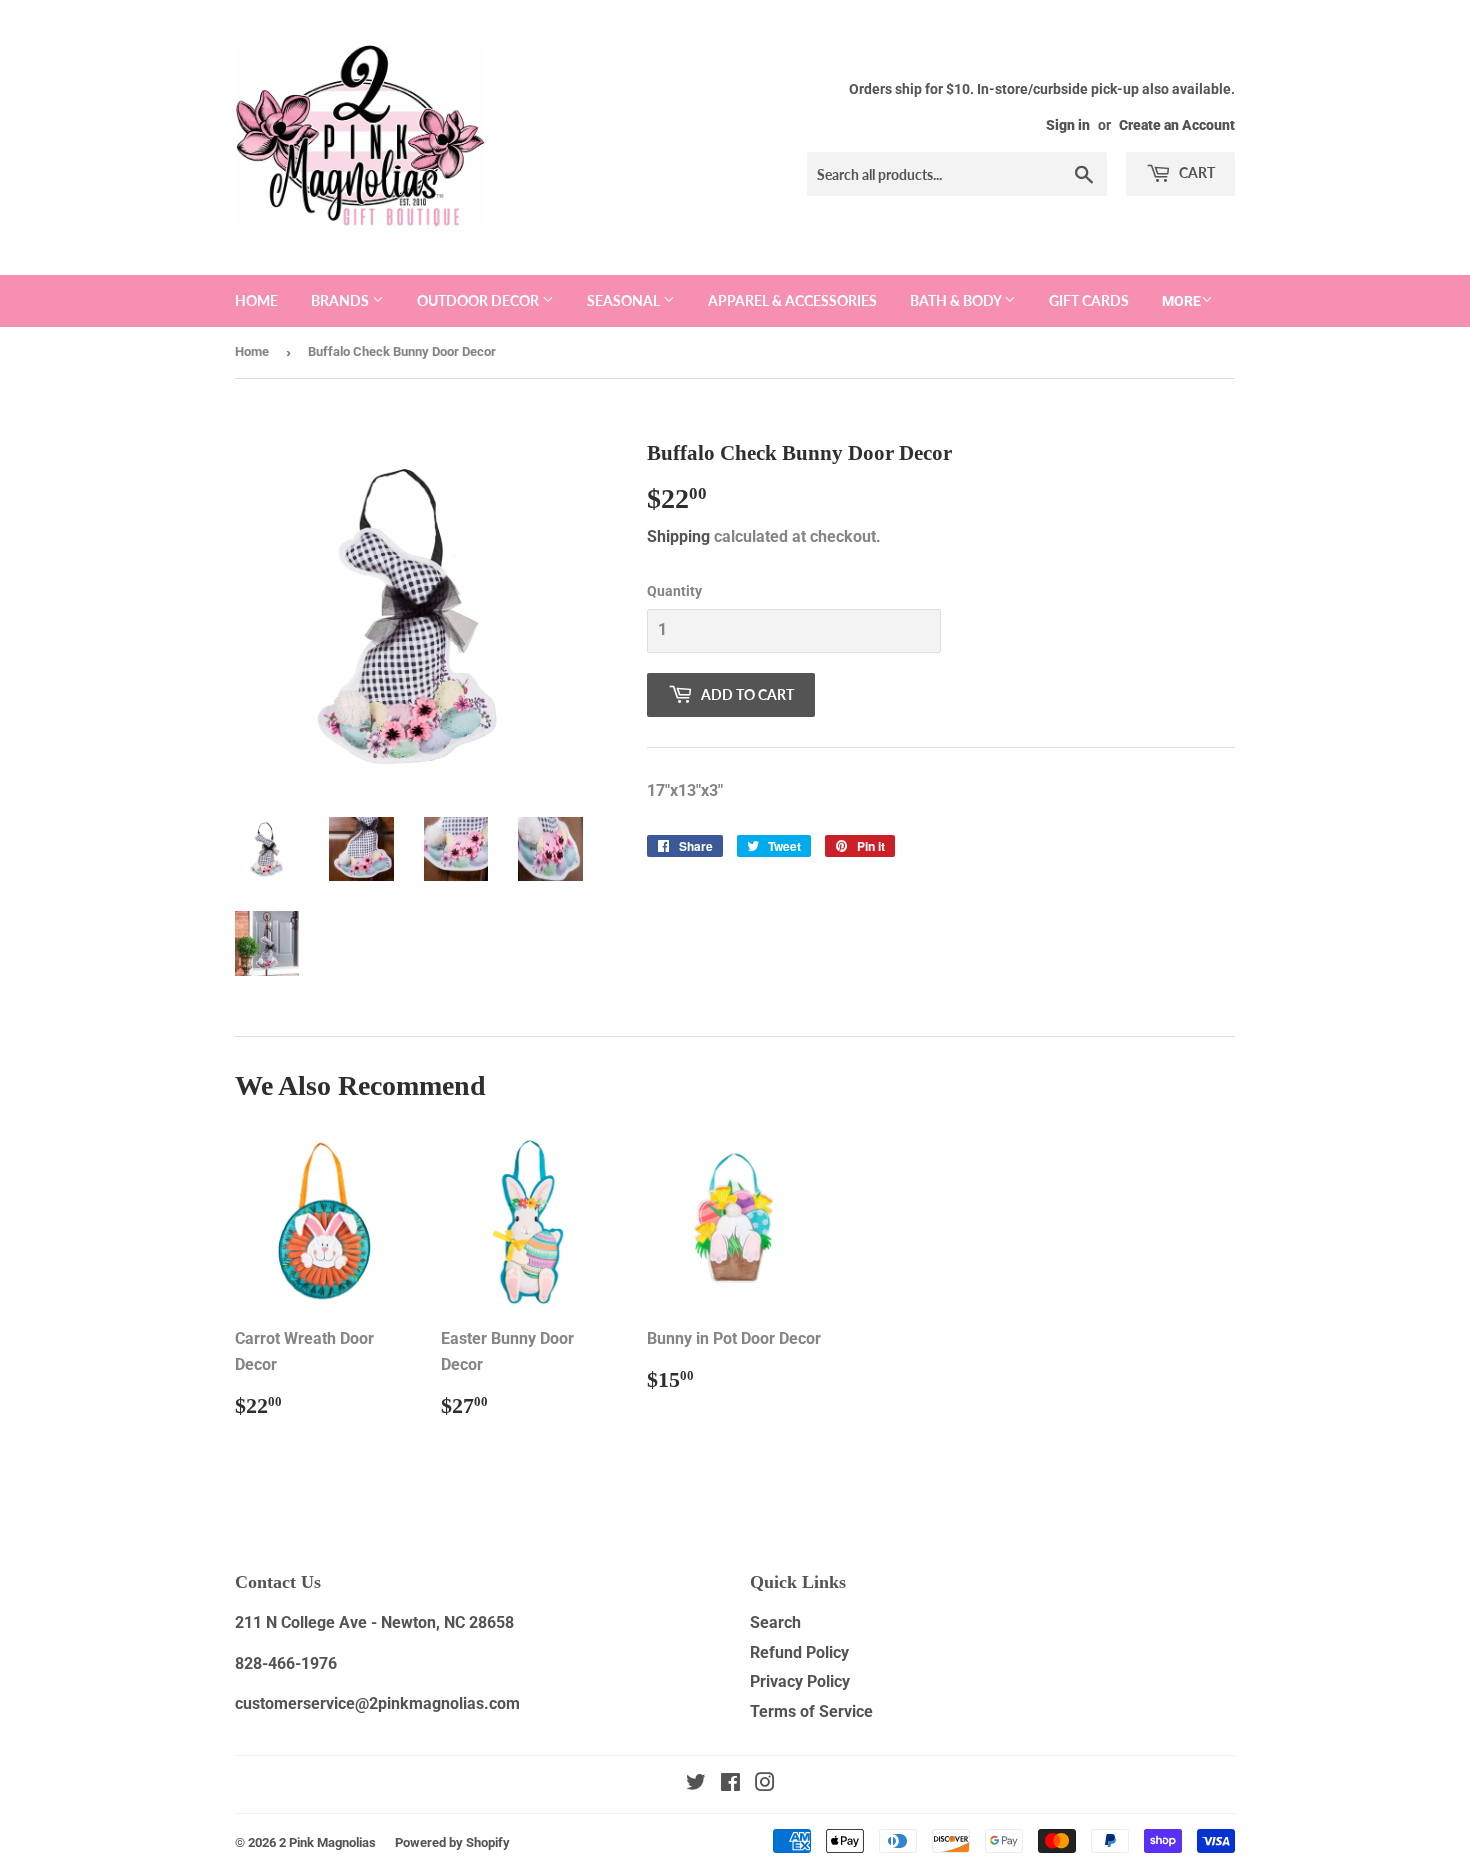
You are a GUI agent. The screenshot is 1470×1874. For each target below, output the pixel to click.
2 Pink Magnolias (327, 1842)
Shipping (678, 536)
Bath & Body (957, 300)
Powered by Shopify (452, 1842)
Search (775, 1622)
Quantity (674, 591)
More (1181, 301)
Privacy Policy (800, 1681)
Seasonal (625, 300)
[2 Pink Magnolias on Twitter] (696, 1784)
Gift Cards (1089, 300)
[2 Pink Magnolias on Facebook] (730, 1784)
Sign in (1068, 125)
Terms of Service (811, 1711)
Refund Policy (799, 1652)
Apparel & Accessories (792, 300)
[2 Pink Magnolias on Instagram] (765, 1784)
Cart (1195, 172)
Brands (341, 300)
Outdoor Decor (479, 300)
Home (256, 300)
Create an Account (1177, 125)
